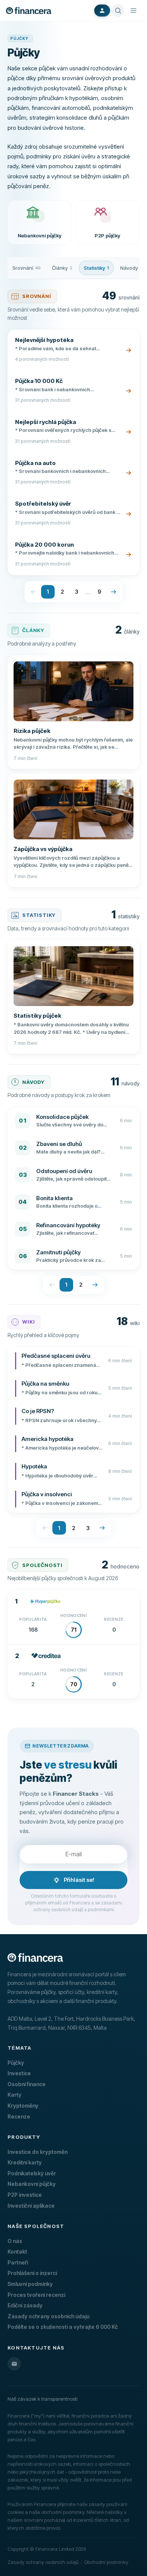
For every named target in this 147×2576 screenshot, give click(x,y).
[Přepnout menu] (133, 11)
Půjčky (16, 2063)
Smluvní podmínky (30, 2284)
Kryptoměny (23, 2106)
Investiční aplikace (31, 2206)
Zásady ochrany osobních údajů (43, 2562)
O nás (15, 2241)
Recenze (19, 2116)
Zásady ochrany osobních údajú (48, 2316)
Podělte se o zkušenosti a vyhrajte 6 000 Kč (63, 2327)
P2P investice (25, 2195)
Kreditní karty (25, 2162)
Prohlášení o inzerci (32, 2273)
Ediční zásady (25, 2305)
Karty (15, 2095)
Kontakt (17, 2252)
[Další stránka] (113, 592)
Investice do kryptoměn (38, 2152)
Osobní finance (27, 2084)
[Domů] (29, 11)
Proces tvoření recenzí (36, 2295)
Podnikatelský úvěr (32, 2173)
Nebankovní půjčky (32, 2184)
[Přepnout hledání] (118, 11)
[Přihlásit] (102, 11)
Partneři (18, 2262)
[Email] (14, 2364)
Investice (19, 2073)
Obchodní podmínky (106, 2562)
